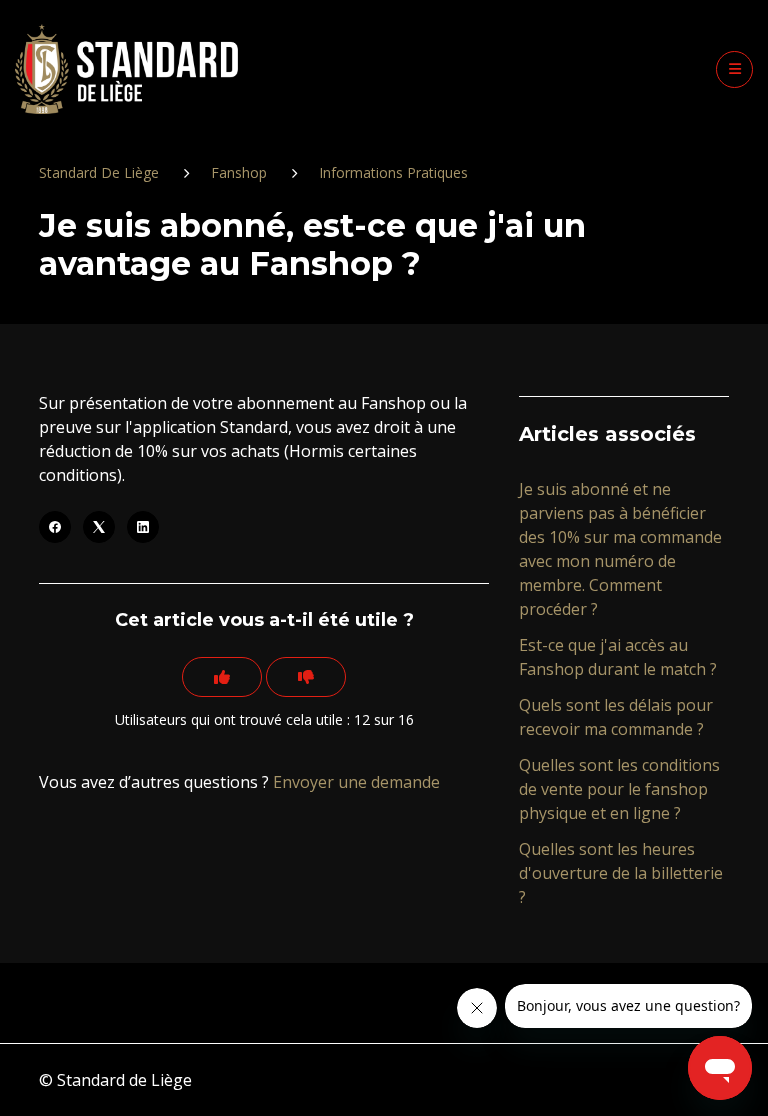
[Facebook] (55, 527)
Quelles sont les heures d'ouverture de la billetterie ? (621, 873)
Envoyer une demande (356, 782)
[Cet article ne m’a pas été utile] (306, 677)
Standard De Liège (99, 172)
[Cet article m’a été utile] (222, 677)
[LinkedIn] (143, 527)
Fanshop (239, 172)
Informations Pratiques (393, 172)
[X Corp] (99, 527)
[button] (734, 69)
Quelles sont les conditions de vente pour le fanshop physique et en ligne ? (619, 789)
